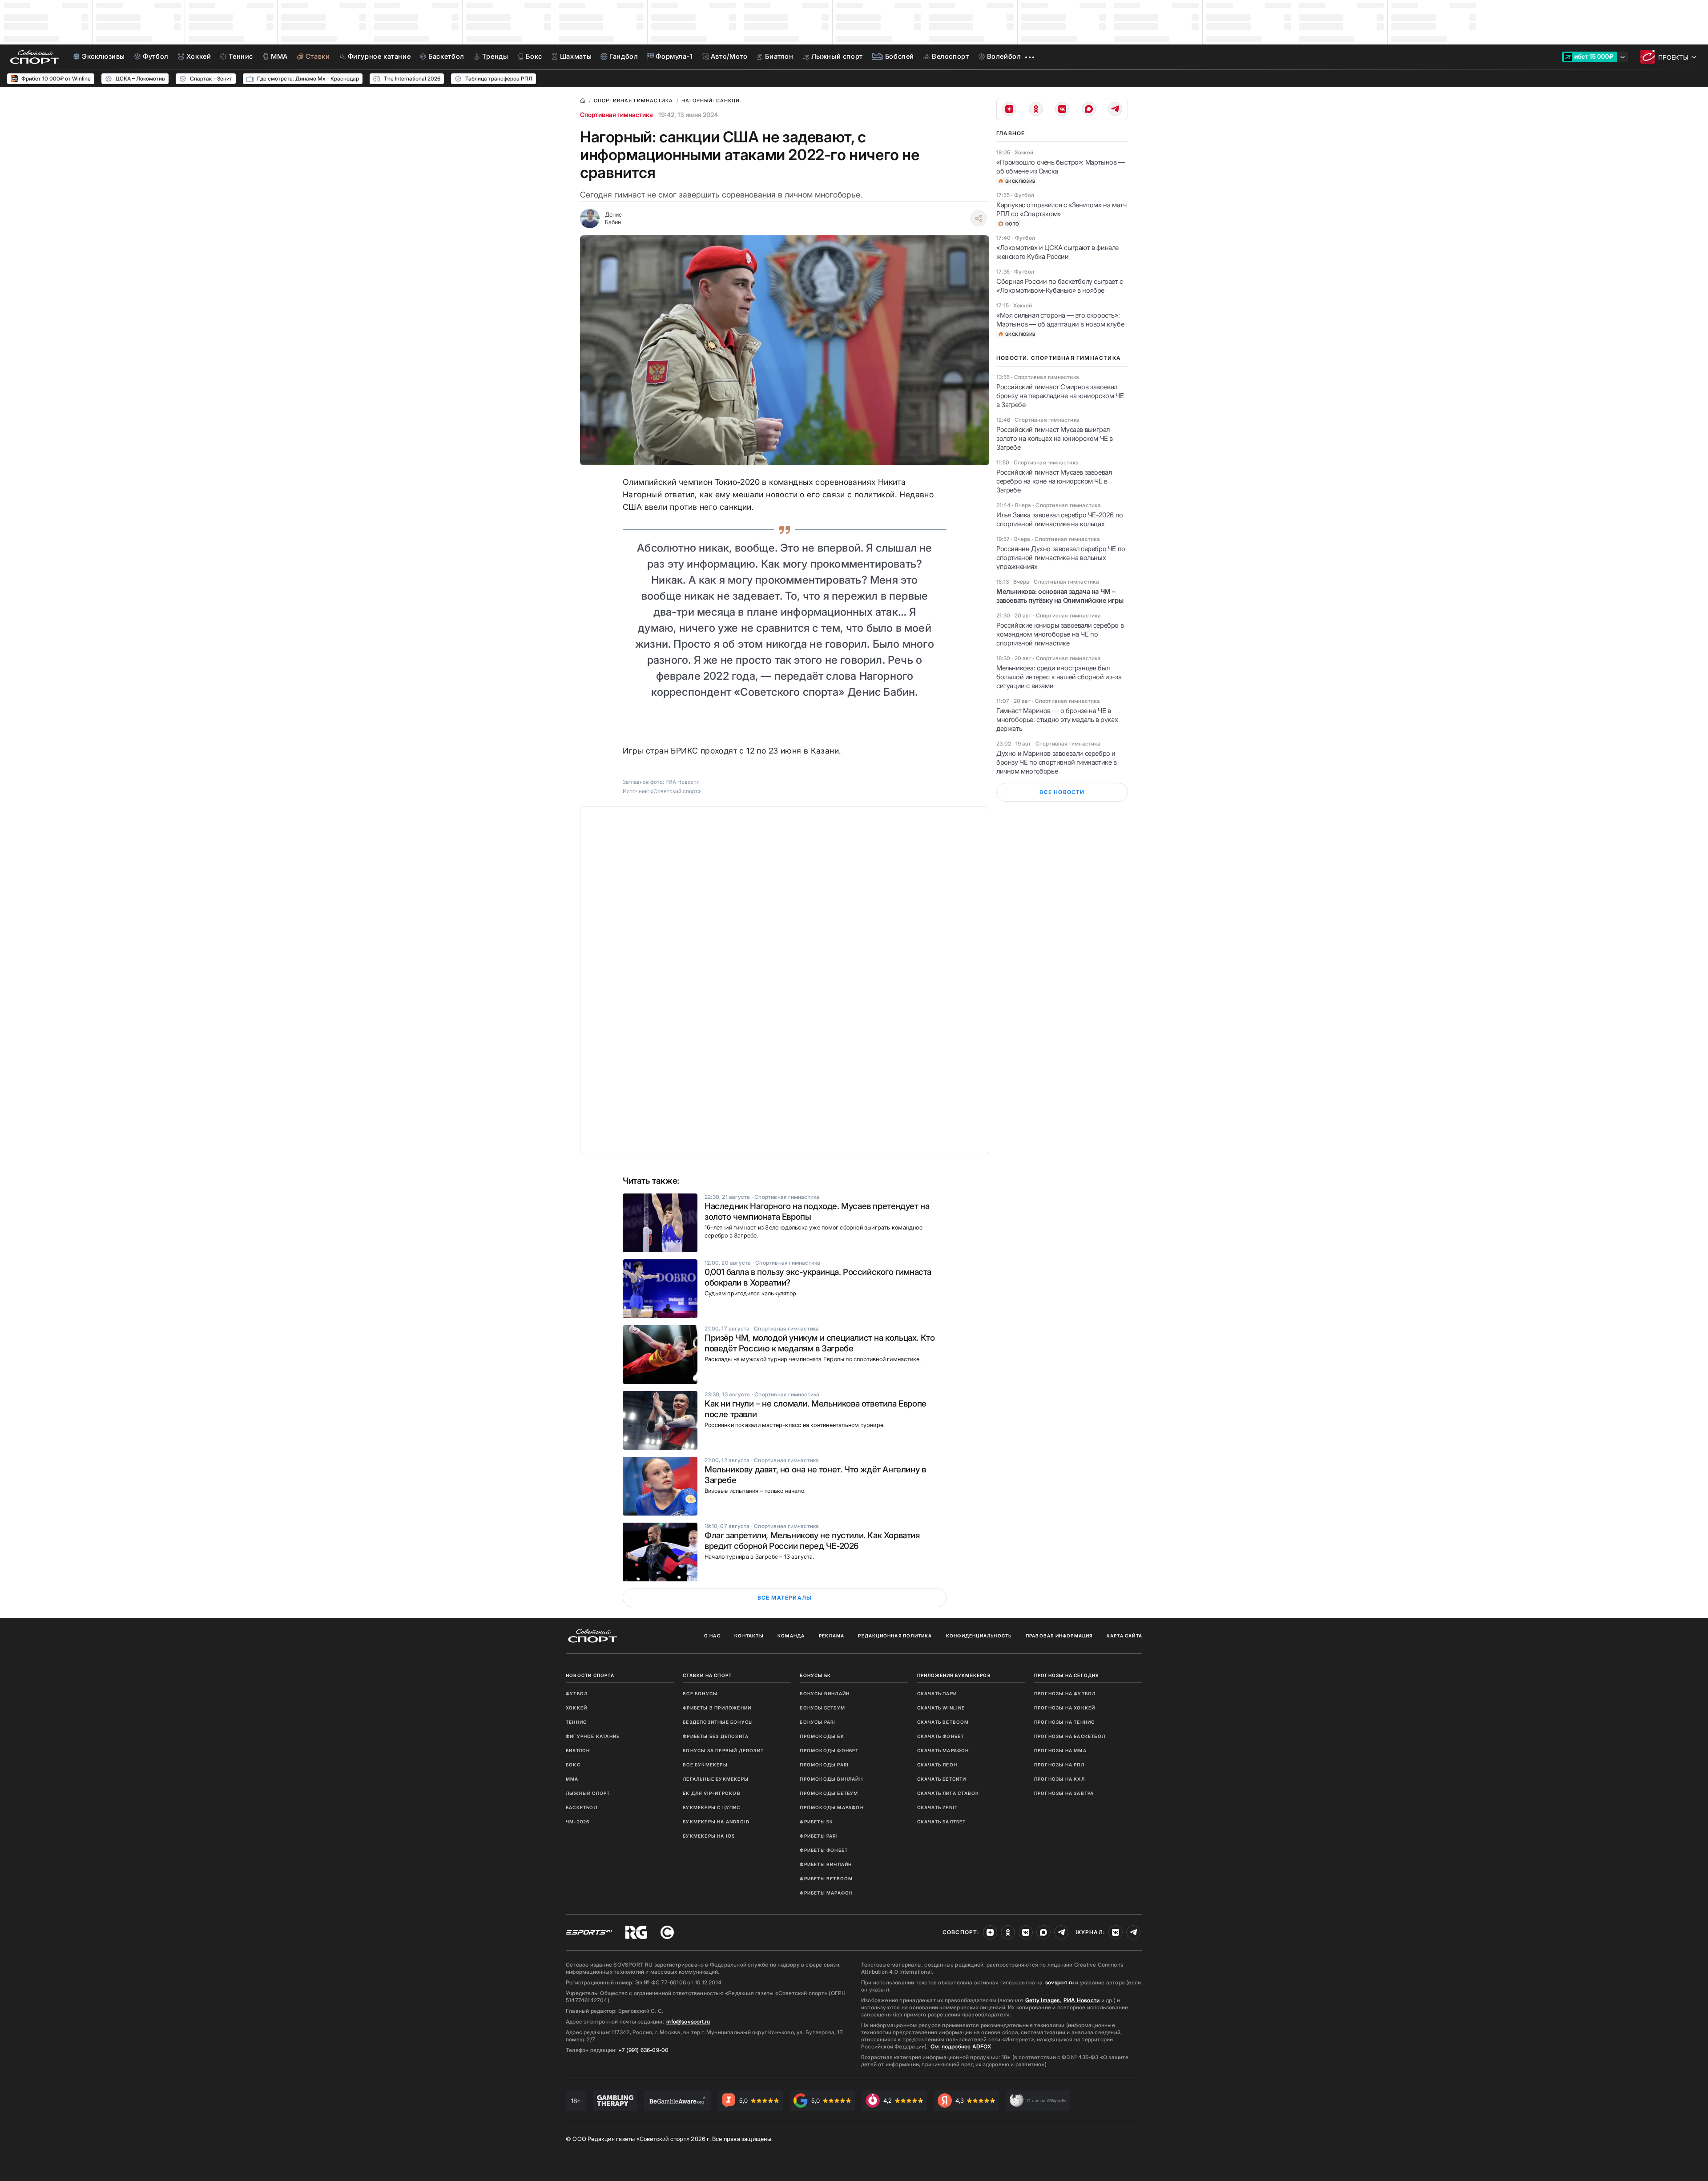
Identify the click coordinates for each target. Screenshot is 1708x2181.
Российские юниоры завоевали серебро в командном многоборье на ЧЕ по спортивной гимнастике (1060, 634)
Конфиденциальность (979, 1636)
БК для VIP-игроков (712, 1793)
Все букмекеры (705, 1765)
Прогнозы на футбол (1065, 1693)
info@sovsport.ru (688, 2022)
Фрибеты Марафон (826, 1893)
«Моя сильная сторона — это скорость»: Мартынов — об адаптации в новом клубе (1060, 320)
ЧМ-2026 (578, 1822)
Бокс (573, 1765)
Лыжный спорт (588, 1793)
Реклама (832, 1636)
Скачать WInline (941, 1708)
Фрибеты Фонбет (824, 1850)
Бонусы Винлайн (825, 1693)
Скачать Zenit (938, 1807)
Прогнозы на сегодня (1067, 1675)
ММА (572, 1779)
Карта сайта (1124, 1636)
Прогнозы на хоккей (1065, 1708)
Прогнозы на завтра (1064, 1793)
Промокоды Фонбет (829, 1750)
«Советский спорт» (676, 791)
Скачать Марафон (943, 1750)
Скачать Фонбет (941, 1736)
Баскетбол (582, 1807)
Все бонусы (700, 1693)
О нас (712, 1636)
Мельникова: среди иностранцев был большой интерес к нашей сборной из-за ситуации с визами (1059, 677)
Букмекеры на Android (716, 1822)
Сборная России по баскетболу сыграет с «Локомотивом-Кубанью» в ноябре (1060, 286)
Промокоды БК (822, 1736)
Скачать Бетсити (942, 1779)
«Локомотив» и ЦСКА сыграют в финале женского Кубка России (1057, 252)
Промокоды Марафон (832, 1807)
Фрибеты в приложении (717, 1708)
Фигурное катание (593, 1736)
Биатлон (578, 1750)
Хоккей (576, 1708)
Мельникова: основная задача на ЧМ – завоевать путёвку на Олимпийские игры (1060, 596)
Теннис (576, 1722)
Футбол (577, 1693)
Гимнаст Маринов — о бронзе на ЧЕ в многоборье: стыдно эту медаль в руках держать (1057, 720)
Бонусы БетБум (822, 1708)
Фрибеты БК (816, 1822)
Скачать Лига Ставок (948, 1793)
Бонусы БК (815, 1675)
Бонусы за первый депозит (723, 1750)
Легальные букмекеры (716, 1779)
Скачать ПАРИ (937, 1693)
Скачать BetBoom (943, 1722)
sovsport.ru (1059, 1982)
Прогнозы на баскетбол (1070, 1736)
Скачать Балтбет (942, 1822)
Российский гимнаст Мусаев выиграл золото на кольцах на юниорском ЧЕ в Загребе (1055, 438)
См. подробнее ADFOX (961, 2046)
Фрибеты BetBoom (826, 1879)
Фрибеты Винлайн (826, 1864)
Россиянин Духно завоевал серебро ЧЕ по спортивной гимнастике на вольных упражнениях (1061, 558)
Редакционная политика (895, 1636)
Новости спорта (590, 1675)
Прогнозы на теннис (1065, 1722)
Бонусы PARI (818, 1722)
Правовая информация (1059, 1636)
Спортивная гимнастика (616, 115)
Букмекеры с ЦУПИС (711, 1807)
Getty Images (1043, 2000)
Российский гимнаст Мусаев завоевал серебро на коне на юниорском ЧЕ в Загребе (1054, 481)
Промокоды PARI (824, 1765)
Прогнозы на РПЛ (1059, 1765)
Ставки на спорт (707, 1675)
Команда (791, 1636)
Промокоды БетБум (829, 1793)
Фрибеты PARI (819, 1836)
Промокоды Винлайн (831, 1779)
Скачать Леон (937, 1765)
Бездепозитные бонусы (718, 1722)
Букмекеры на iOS (709, 1836)
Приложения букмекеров (954, 1675)
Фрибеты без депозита (716, 1736)
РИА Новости (1082, 2000)
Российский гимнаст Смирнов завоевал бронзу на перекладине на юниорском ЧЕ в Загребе (1060, 396)
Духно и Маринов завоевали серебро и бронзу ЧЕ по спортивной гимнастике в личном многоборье (1057, 762)
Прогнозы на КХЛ (1059, 1779)
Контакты (749, 1636)
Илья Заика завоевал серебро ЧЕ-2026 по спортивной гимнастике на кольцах (1060, 519)
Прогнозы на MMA (1060, 1750)
